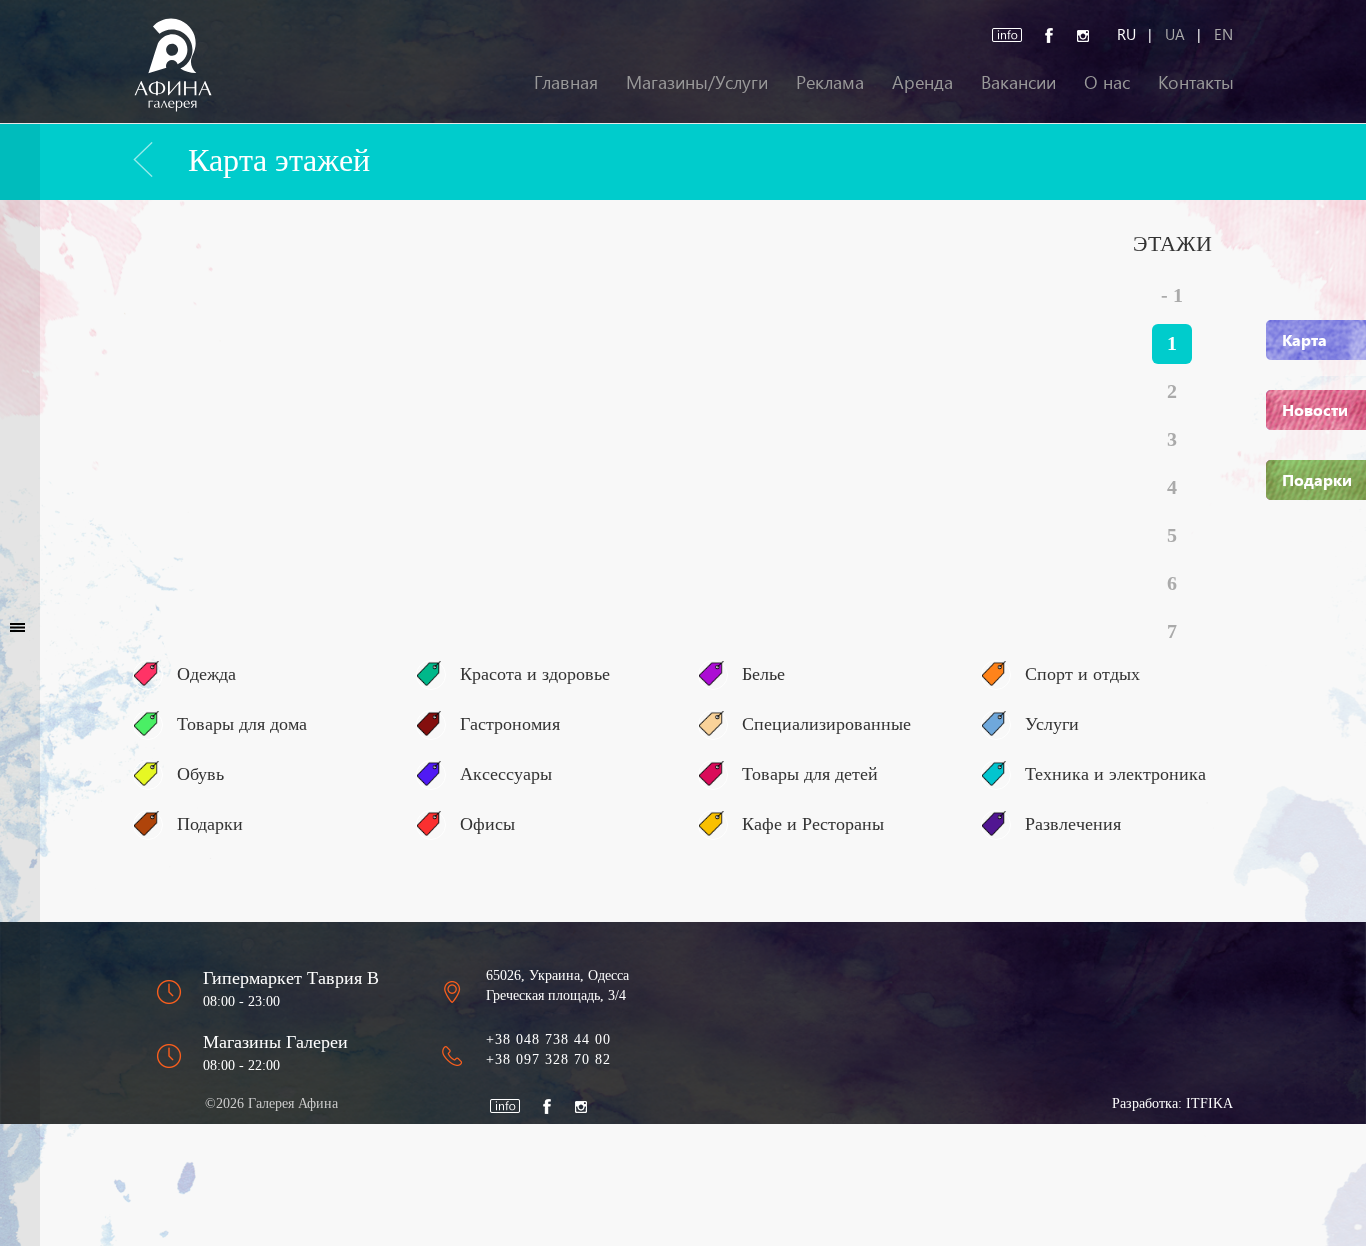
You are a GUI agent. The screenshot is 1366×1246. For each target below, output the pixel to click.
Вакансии (1018, 81)
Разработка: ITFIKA (1172, 1103)
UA (1175, 34)
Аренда (922, 81)
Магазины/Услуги (697, 81)
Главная (566, 81)
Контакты (1196, 81)
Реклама (830, 81)
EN (1223, 34)
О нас (1107, 81)
